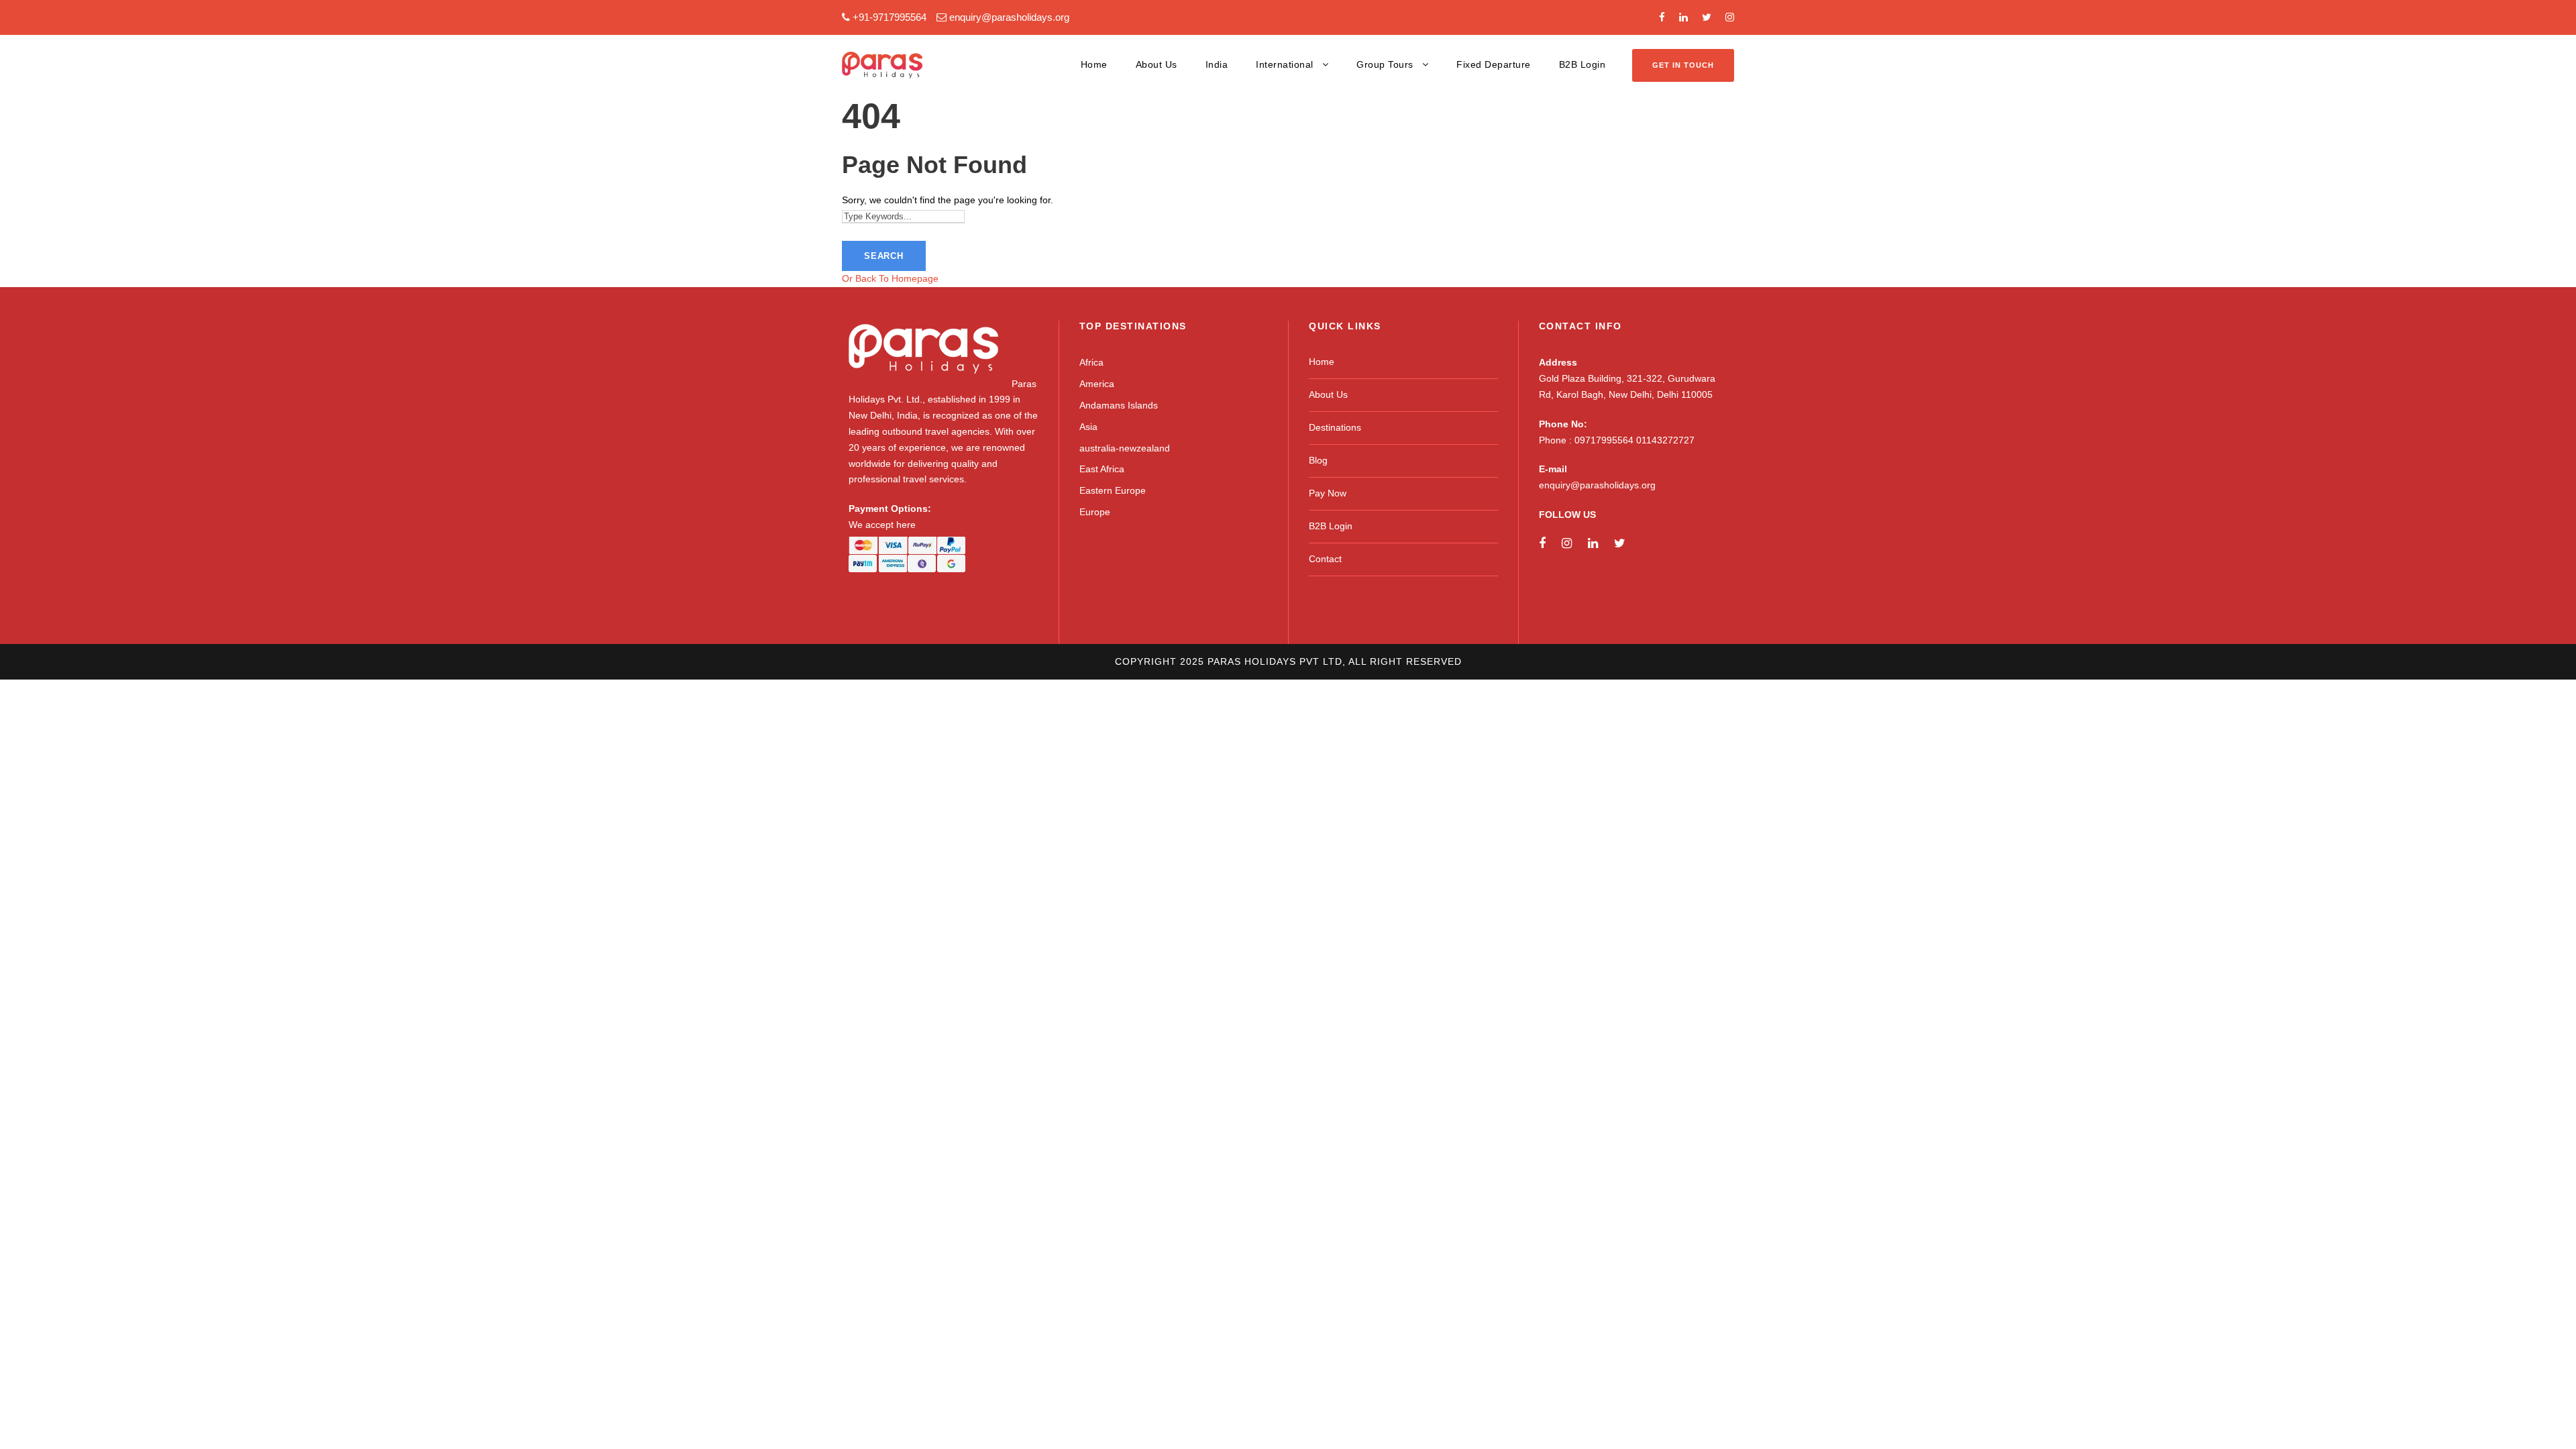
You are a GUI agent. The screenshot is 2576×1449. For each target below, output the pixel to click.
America (1097, 384)
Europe (1095, 512)
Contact (1325, 559)
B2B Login (1582, 64)
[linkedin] (1683, 17)
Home (1094, 64)
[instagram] (1730, 17)
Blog (1318, 460)
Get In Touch (1683, 65)
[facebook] (1662, 17)
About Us (1157, 64)
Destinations (1335, 427)
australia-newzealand (1125, 448)
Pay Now (1328, 493)
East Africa (1102, 469)
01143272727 (1665, 440)
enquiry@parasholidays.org (1009, 17)
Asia (1088, 427)
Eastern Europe (1113, 490)
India (1217, 64)
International (1285, 64)
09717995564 (1605, 440)
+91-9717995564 (890, 17)
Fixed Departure (1494, 64)
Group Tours (1385, 64)
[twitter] (1707, 17)
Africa (1091, 362)
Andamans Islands (1119, 405)
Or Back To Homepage (890, 278)
